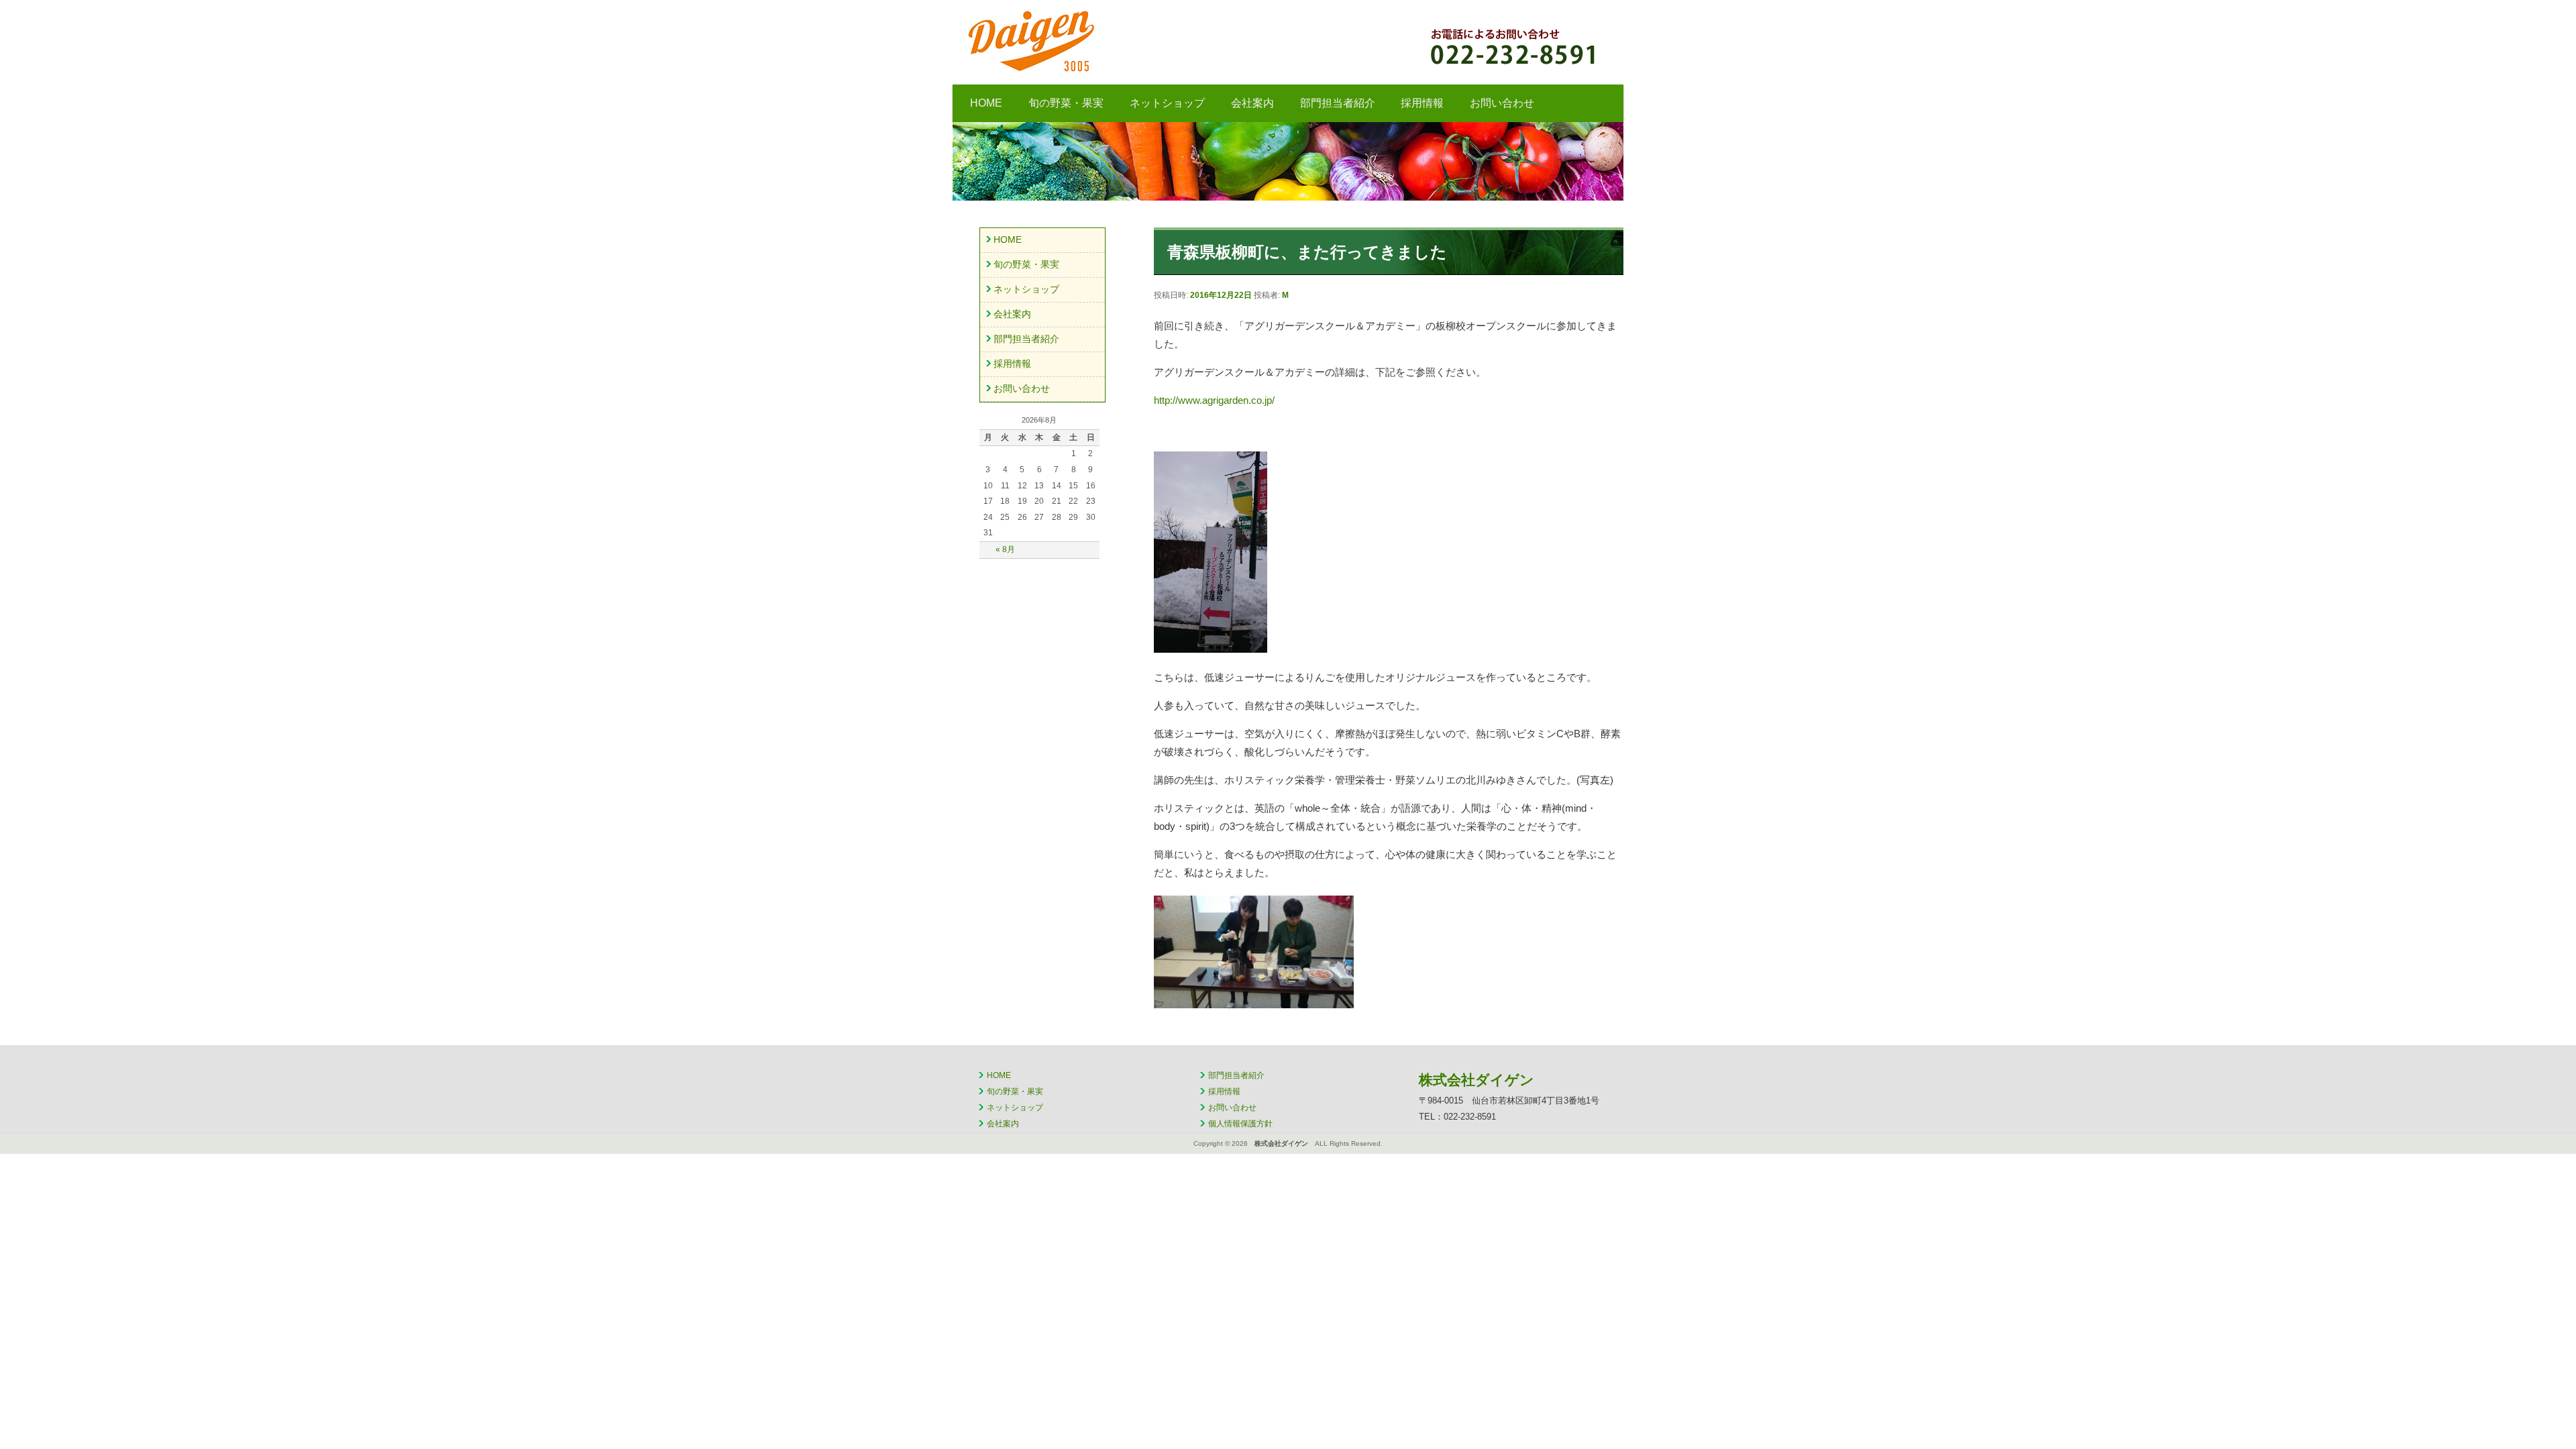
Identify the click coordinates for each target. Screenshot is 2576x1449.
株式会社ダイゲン (1144, 41)
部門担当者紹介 (1338, 103)
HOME (986, 103)
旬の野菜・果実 (1066, 103)
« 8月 (1005, 549)
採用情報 (1422, 103)
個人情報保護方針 (1240, 1124)
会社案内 (1252, 103)
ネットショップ (1167, 103)
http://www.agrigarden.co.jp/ (1214, 400)
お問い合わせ (1502, 103)
